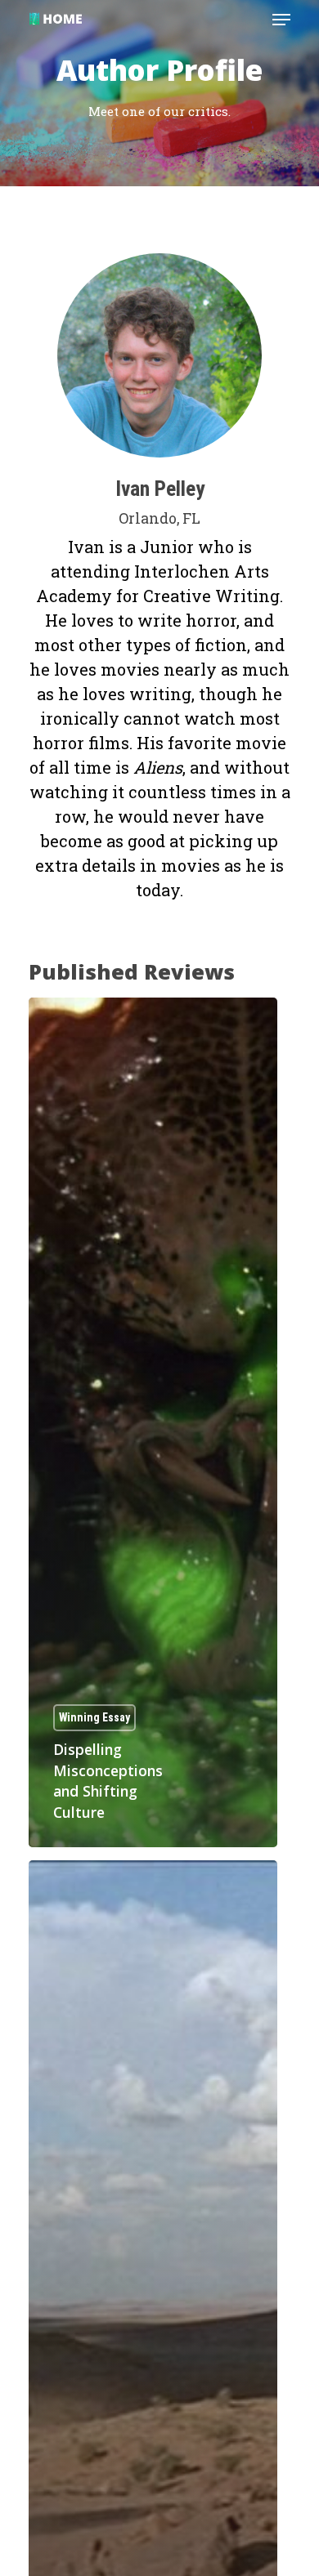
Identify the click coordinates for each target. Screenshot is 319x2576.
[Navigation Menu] (281, 20)
